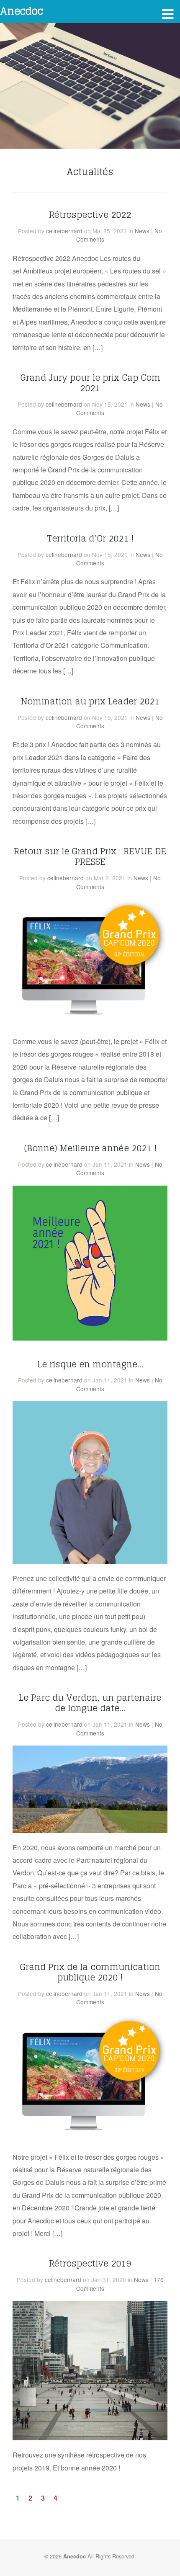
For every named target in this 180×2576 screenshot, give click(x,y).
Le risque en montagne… (90, 1364)
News (142, 231)
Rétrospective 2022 (90, 215)
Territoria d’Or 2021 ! (90, 538)
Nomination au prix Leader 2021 (90, 701)
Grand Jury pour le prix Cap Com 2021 (90, 383)
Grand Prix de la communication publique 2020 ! (90, 1972)
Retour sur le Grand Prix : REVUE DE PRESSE (90, 856)
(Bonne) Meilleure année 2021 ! (90, 1148)
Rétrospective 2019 (90, 2263)
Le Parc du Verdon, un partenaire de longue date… (90, 1703)
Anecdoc (22, 11)
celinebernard (64, 231)
